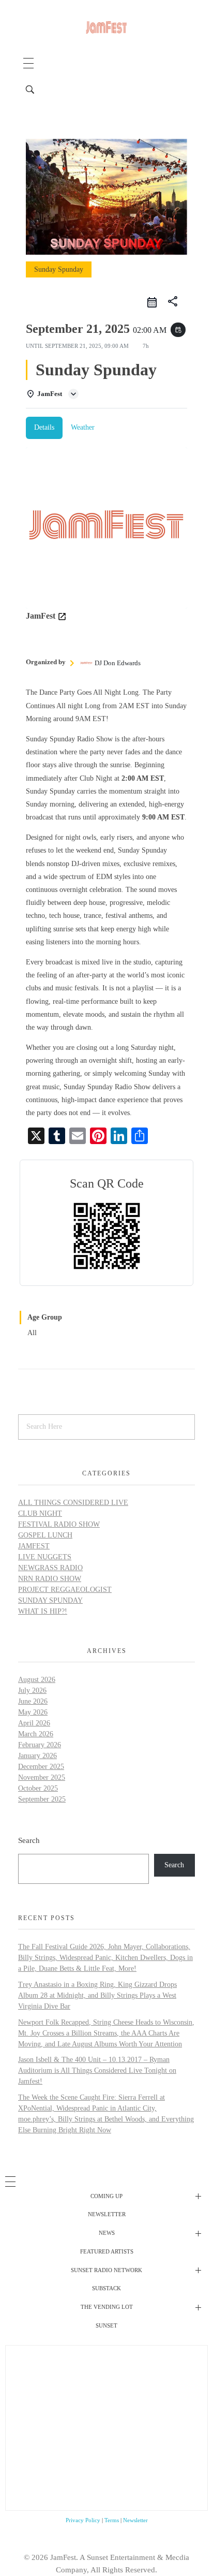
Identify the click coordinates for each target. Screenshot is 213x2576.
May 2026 (33, 1712)
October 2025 (38, 1788)
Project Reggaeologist (65, 1590)
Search (29, 1840)
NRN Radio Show (50, 1579)
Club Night (40, 1513)
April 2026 (34, 1723)
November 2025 (42, 1777)
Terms (112, 2520)
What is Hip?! (43, 1611)
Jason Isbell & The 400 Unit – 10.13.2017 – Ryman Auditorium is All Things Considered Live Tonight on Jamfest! (97, 2070)
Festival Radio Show (59, 1524)
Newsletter (135, 2520)
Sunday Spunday (50, 1600)
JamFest (34, 1546)
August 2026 (37, 1680)
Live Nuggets (45, 1557)
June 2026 (33, 1701)
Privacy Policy (83, 2520)
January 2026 (37, 1756)
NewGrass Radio (50, 1568)
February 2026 (40, 1745)
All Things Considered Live (73, 1503)
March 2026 (36, 1734)
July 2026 (32, 1691)
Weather (83, 427)
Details (44, 427)
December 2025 (41, 1767)
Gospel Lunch (45, 1535)
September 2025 (42, 1799)
